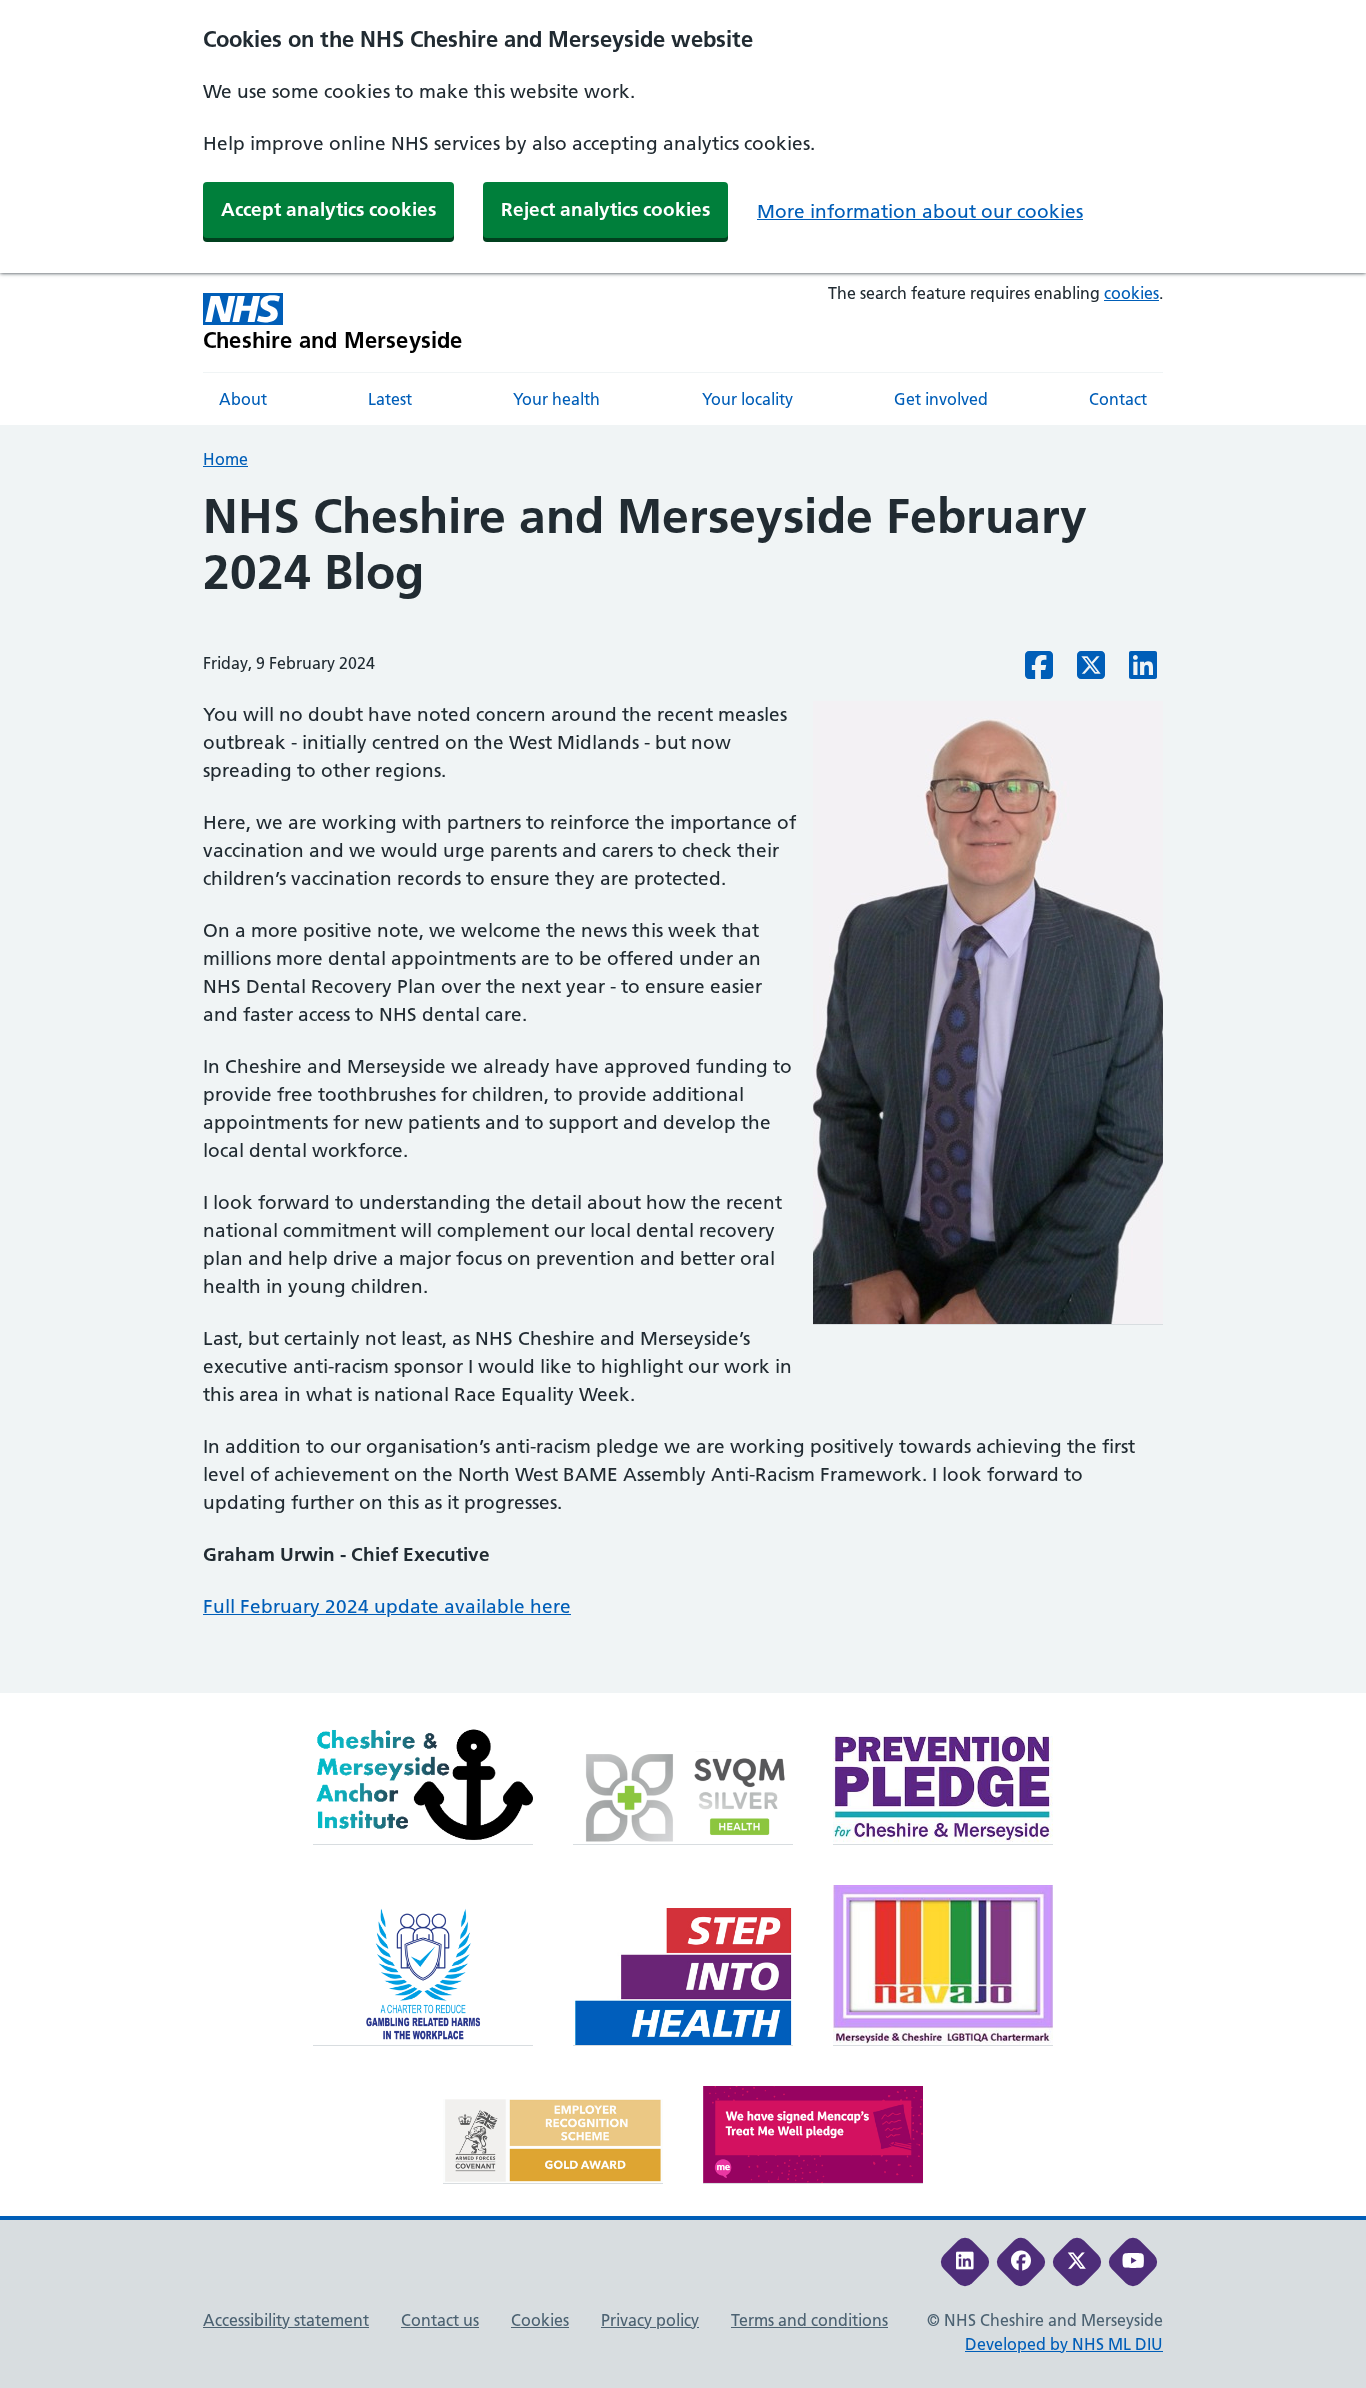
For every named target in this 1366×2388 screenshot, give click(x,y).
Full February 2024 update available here (387, 1606)
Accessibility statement (286, 2320)
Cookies (540, 2320)
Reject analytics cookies (605, 209)
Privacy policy (650, 2320)
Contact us (440, 2320)
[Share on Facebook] (1039, 671)
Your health (556, 399)
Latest (390, 399)
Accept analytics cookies (328, 209)
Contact (1118, 399)
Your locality (747, 399)
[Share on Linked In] (1143, 671)
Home (225, 459)
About (243, 399)
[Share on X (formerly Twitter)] (1091, 671)
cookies (1131, 293)
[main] (683, 1091)
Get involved (941, 399)
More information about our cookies (920, 211)
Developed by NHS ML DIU (1064, 2344)
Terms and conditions (809, 2320)
